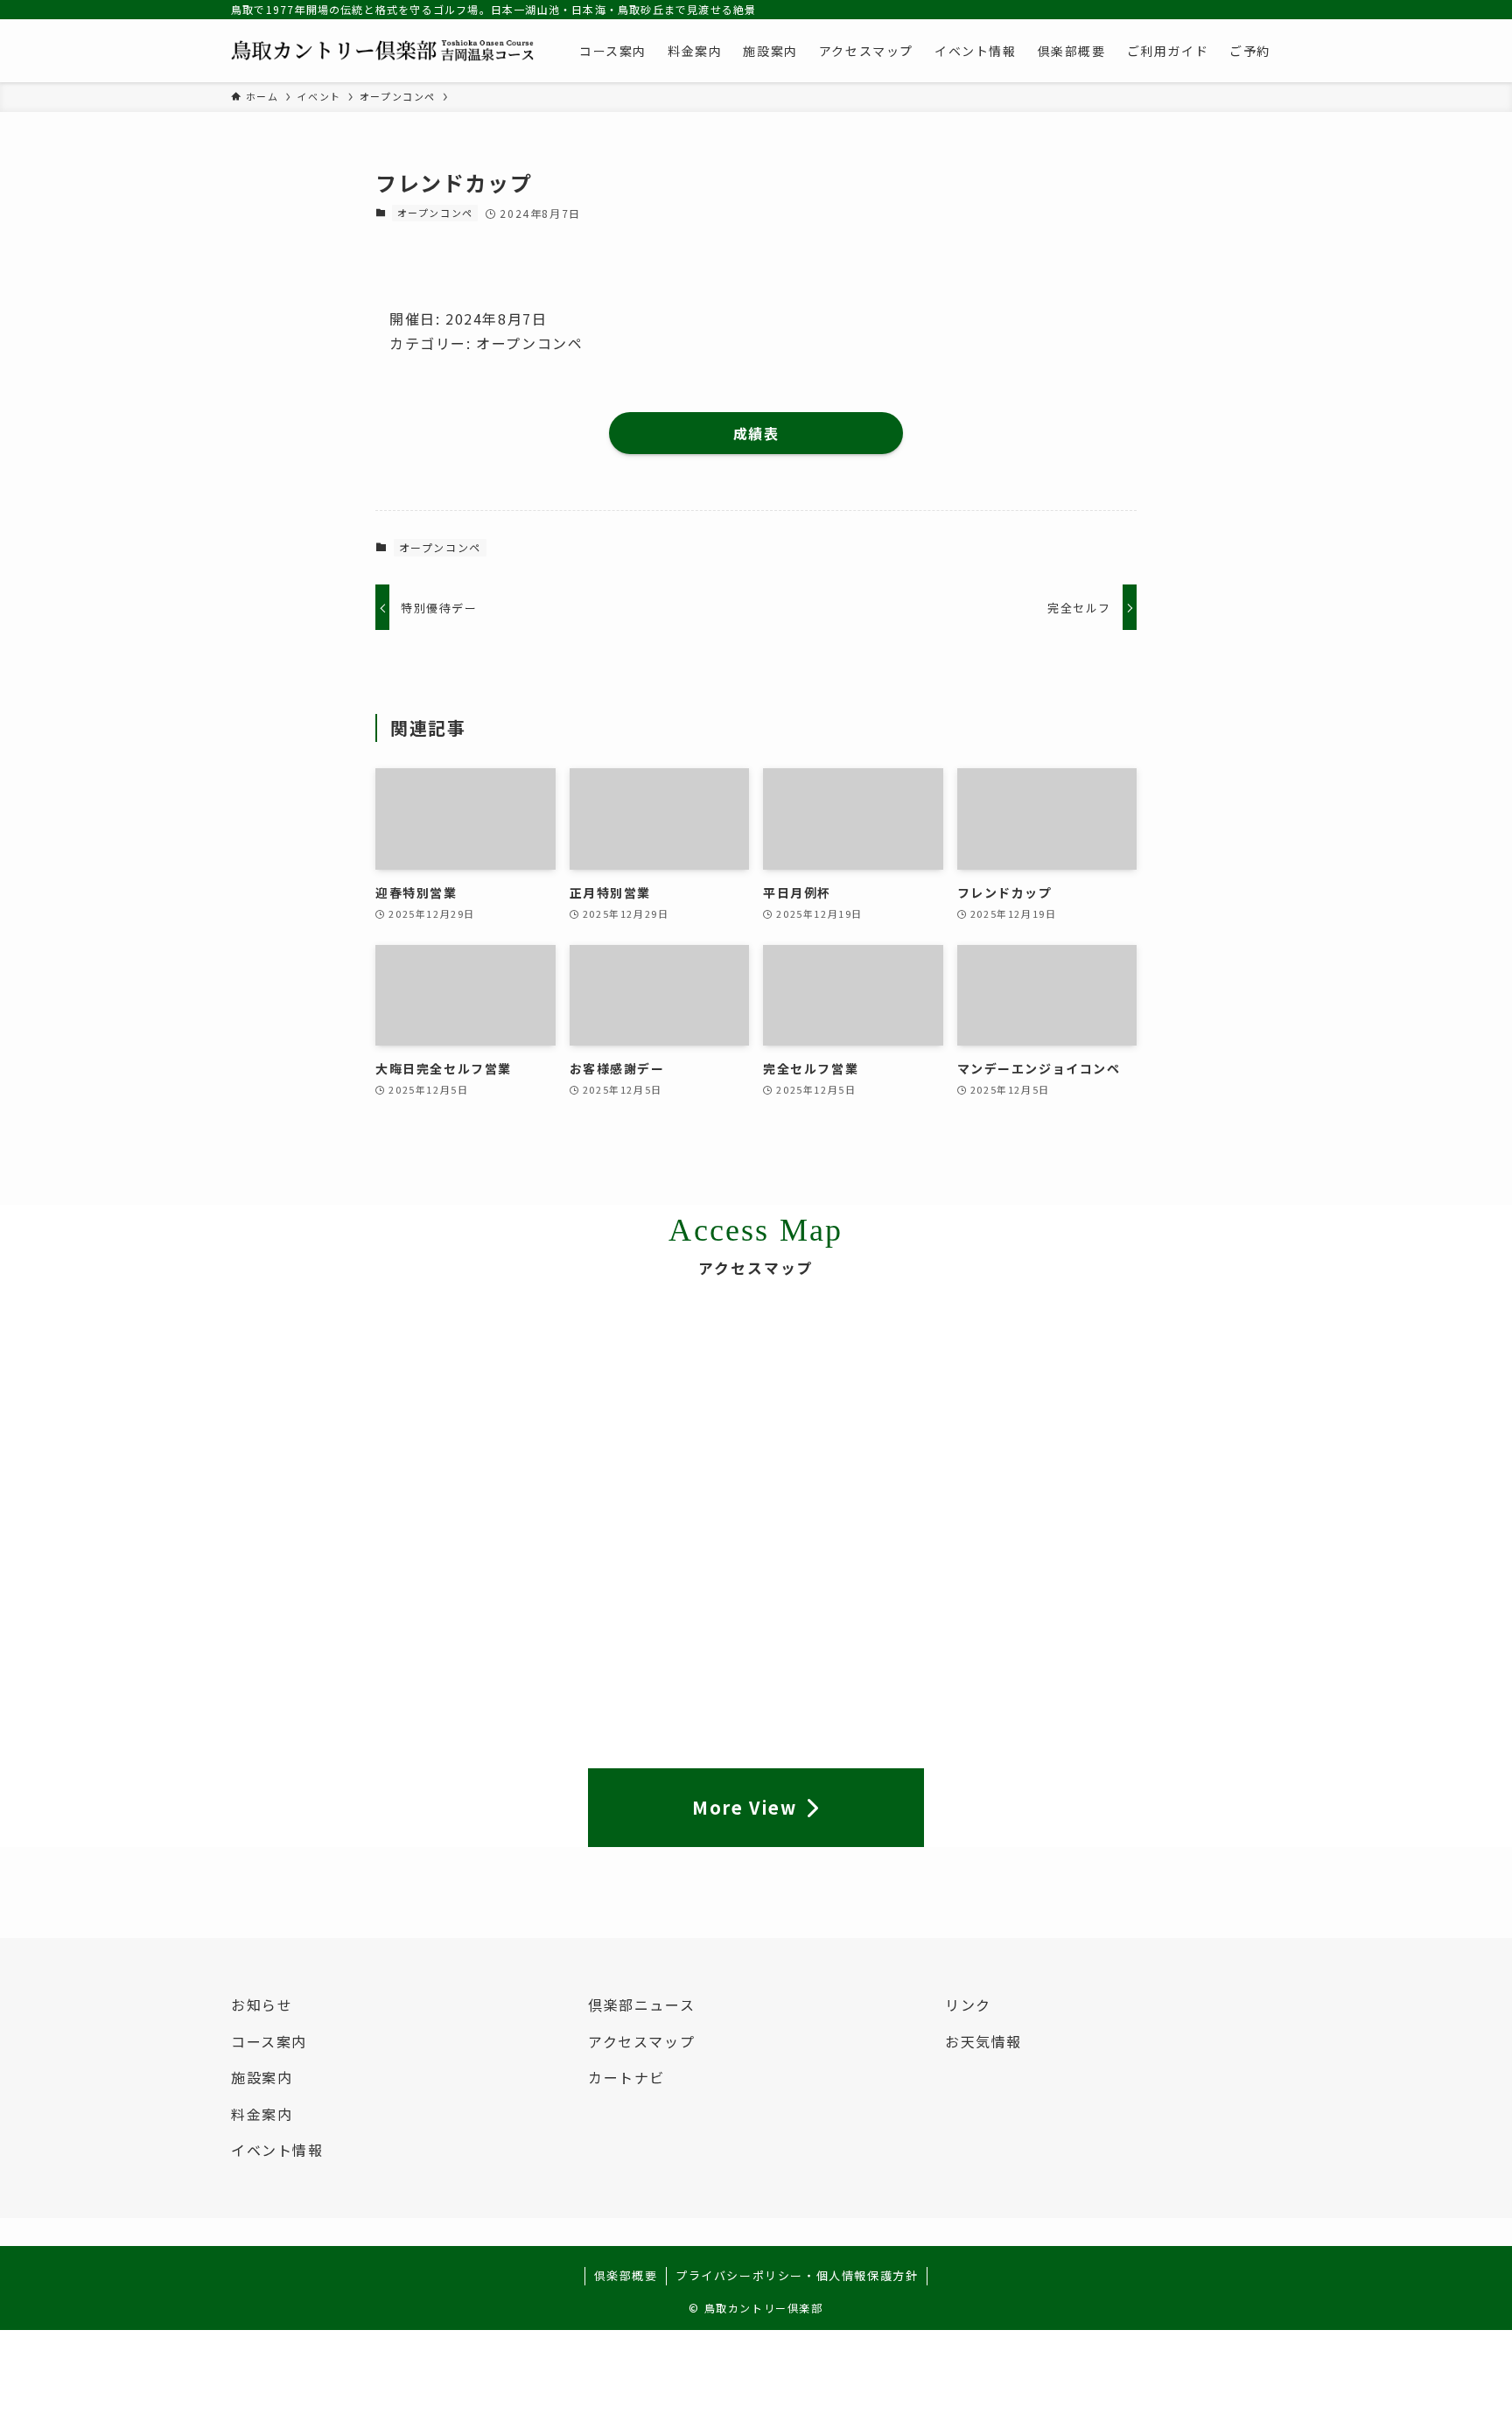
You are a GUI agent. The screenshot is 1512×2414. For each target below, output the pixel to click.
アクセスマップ (641, 2041)
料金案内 (262, 2114)
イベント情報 (277, 2150)
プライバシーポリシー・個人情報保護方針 (797, 2275)
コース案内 (269, 2041)
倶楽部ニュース (641, 2005)
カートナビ (626, 2077)
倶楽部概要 (626, 2275)
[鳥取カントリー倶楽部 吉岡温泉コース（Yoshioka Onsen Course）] (382, 51)
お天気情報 (983, 2041)
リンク (968, 2005)
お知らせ (262, 2005)
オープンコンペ (435, 213)
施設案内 (262, 2077)
